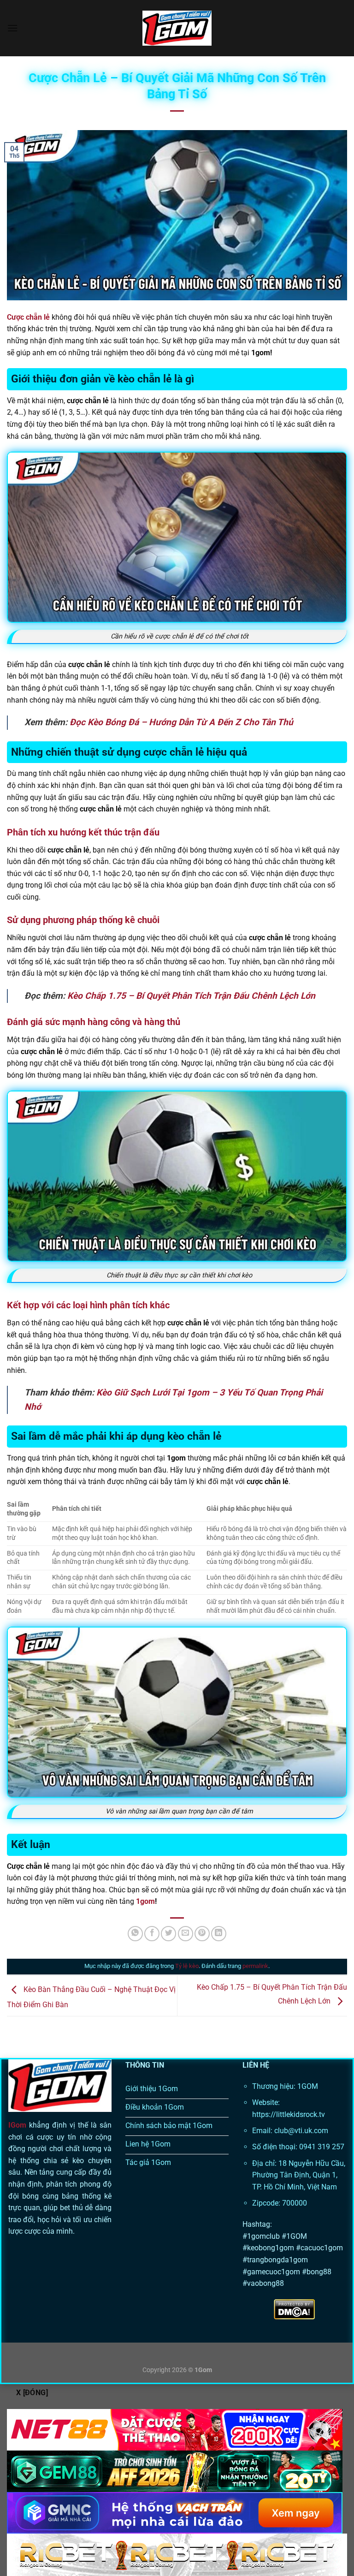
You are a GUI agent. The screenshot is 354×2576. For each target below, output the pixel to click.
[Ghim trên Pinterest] (202, 1934)
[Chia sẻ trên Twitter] (168, 1934)
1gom (145, 1901)
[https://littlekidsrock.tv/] (177, 28)
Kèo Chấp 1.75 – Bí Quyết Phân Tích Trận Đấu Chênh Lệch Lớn (191, 996)
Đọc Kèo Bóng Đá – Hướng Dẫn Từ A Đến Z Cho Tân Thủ (181, 722)
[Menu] (12, 28)
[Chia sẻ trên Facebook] (152, 1934)
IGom (17, 2125)
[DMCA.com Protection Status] (294, 2309)
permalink (255, 1966)
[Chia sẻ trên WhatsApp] (135, 1934)
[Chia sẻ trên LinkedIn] (219, 1934)
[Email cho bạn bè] (186, 1934)
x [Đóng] (32, 2393)
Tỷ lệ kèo (187, 1966)
